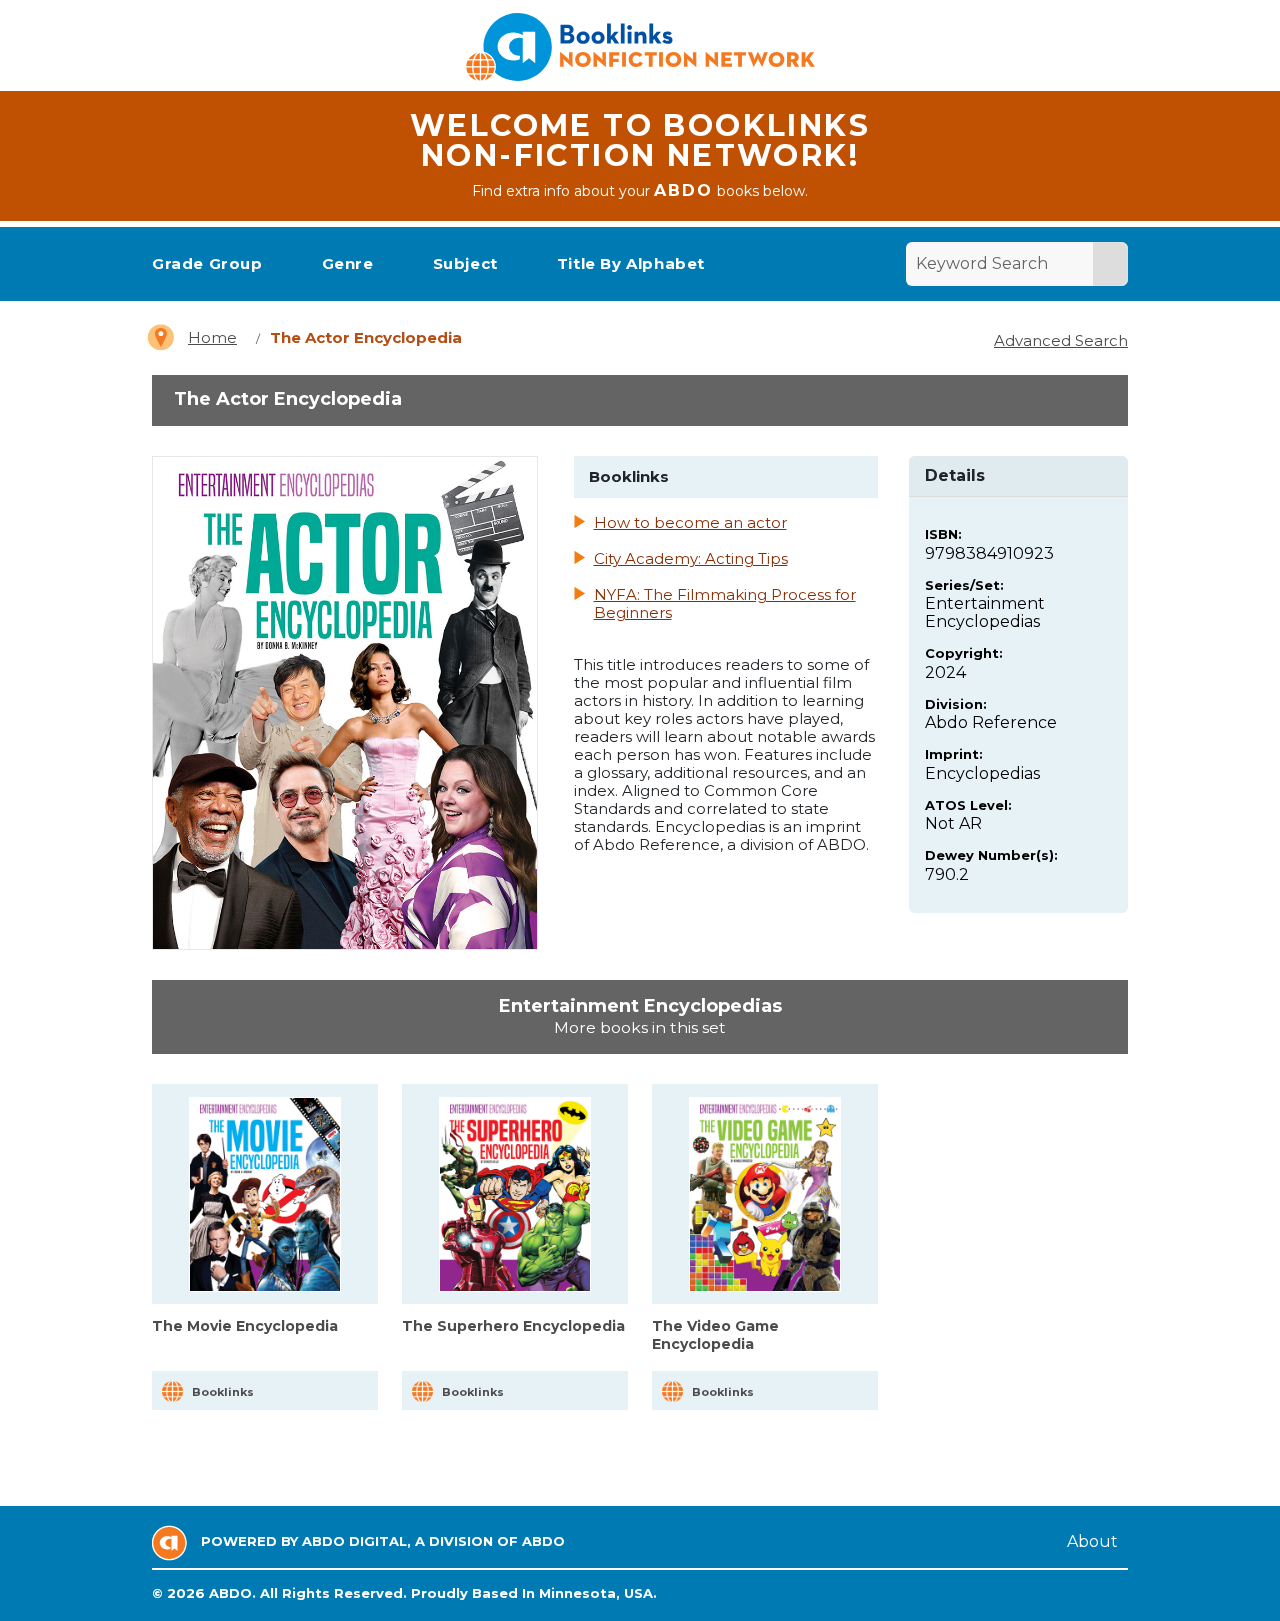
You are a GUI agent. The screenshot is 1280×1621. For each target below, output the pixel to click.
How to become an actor (690, 523)
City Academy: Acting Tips (691, 559)
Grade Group (207, 263)
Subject (465, 263)
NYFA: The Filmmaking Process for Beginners (725, 604)
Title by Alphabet (631, 263)
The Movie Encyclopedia (245, 1326)
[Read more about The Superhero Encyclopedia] (515, 1194)
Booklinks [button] (223, 1392)
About (1092, 1541)
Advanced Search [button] (1061, 340)
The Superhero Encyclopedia (513, 1326)
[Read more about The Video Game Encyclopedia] (765, 1194)
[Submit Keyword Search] (1110, 264)
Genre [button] (348, 263)
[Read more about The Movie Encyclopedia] (265, 1194)
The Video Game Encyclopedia (715, 1335)
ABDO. (232, 1593)
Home (212, 337)
